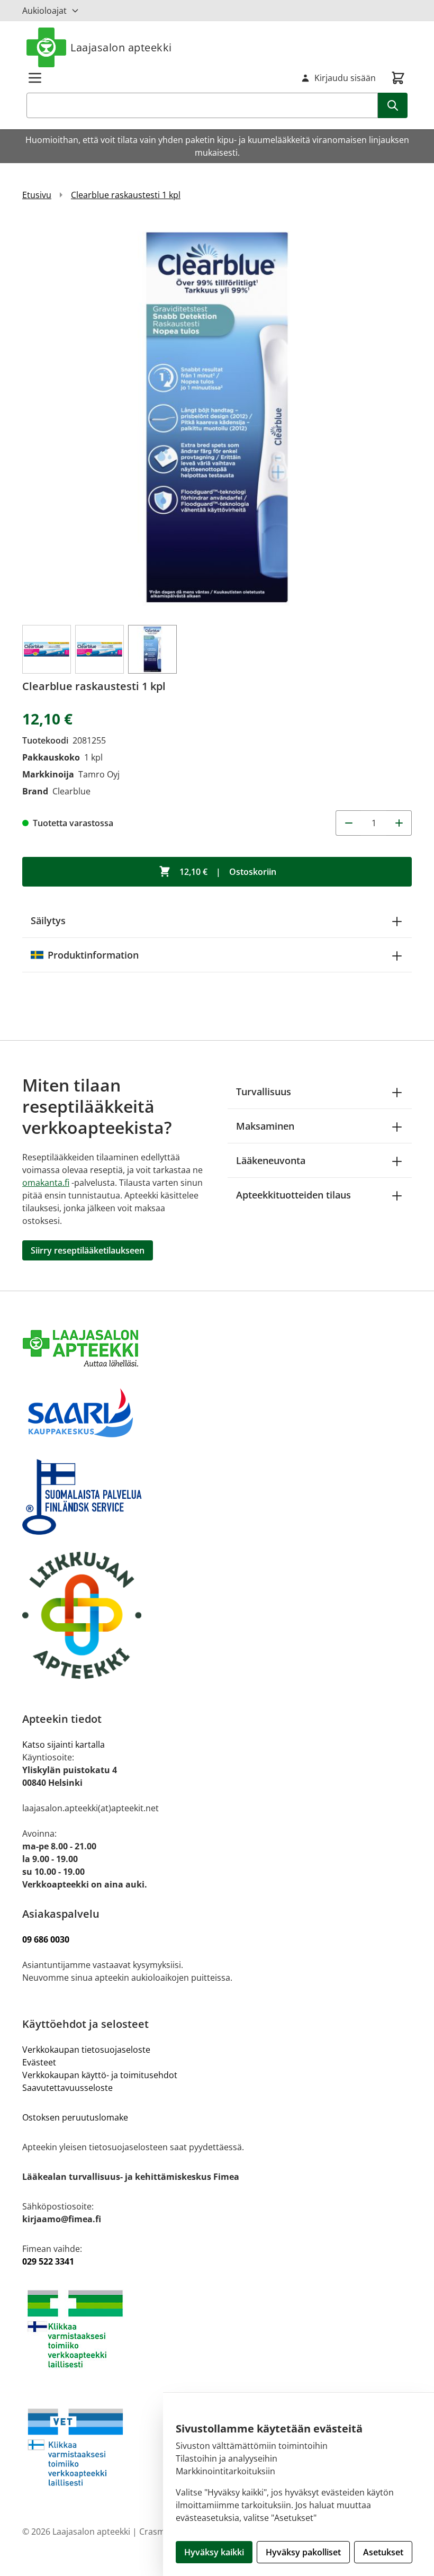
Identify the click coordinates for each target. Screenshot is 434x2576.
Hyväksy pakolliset (303, 2552)
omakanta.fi (46, 1183)
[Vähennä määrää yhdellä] (348, 823)
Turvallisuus (264, 1092)
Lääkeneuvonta (271, 1160)
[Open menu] (35, 78)
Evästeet (39, 2062)
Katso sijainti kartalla (64, 1745)
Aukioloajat (44, 11)
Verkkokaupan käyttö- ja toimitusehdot (101, 2075)
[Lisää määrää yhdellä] (399, 823)
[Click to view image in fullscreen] (217, 417)
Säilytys (48, 920)
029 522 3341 (48, 2261)
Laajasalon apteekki (121, 47)
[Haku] (393, 105)
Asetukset (383, 2552)
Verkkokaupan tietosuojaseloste (86, 2050)
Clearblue (71, 791)
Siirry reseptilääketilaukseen (88, 1250)
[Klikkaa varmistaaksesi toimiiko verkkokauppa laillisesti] (217, 2329)
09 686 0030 (46, 1939)
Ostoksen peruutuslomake (75, 2117)
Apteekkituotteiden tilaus (293, 1195)
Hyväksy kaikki (214, 2552)
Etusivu (37, 195)
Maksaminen (265, 1126)
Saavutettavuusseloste (67, 2088)
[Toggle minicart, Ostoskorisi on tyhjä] (398, 78)
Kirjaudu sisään (345, 78)
